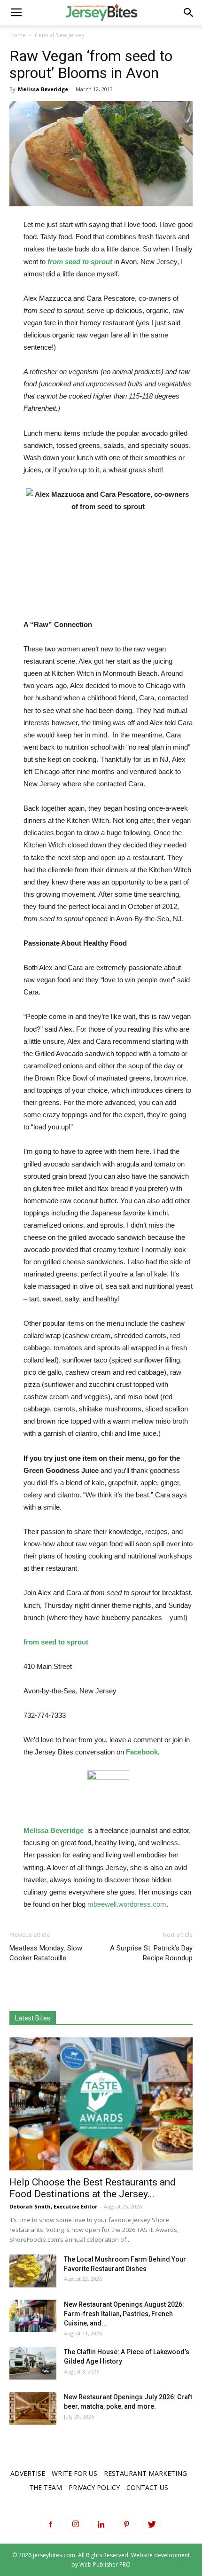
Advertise (28, 2473)
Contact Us (147, 2487)
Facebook (142, 1752)
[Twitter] (152, 2524)
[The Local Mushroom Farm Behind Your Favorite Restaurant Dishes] (33, 2271)
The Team (46, 2487)
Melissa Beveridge (43, 89)
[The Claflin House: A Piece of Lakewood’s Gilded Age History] (33, 2363)
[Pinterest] (126, 2524)
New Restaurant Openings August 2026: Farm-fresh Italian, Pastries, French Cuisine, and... (124, 2314)
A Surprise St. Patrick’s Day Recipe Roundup (151, 1953)
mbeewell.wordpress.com (127, 1904)
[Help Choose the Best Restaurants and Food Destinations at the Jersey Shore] (101, 2104)
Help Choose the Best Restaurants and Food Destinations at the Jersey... (93, 2188)
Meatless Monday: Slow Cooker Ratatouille (46, 1953)
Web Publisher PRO (105, 2564)
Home (18, 35)
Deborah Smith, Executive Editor (53, 2206)
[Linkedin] (101, 2524)
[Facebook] (50, 2524)
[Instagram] (76, 2524)
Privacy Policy (94, 2487)
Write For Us (74, 2473)
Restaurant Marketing (145, 2473)
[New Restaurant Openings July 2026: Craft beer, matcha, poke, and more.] (33, 2408)
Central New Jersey (60, 35)
